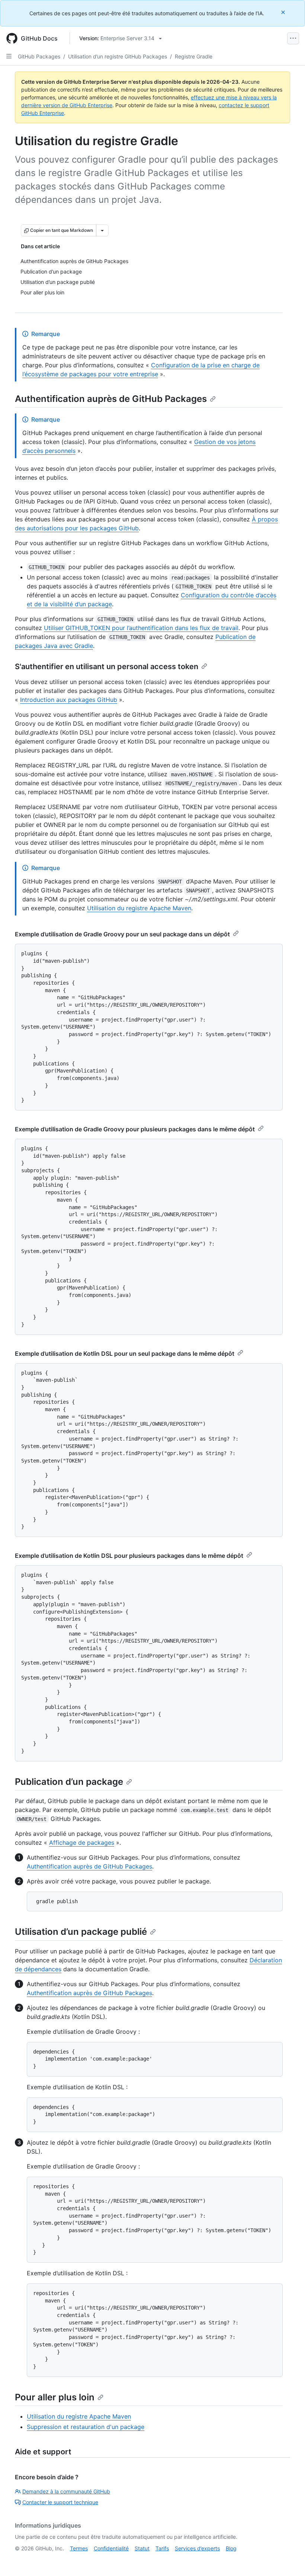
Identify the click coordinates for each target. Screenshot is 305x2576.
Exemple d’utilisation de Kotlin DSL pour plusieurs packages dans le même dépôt (129, 1556)
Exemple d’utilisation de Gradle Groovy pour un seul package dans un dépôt (122, 934)
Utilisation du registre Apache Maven (139, 908)
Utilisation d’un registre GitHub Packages (118, 56)
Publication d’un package (69, 1782)
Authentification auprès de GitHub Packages (111, 399)
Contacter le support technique (60, 2502)
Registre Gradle (194, 56)
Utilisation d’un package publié (81, 1932)
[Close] (284, 12)
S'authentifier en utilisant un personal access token (107, 667)
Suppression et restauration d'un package (86, 2427)
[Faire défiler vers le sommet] (289, 2560)
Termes (79, 2548)
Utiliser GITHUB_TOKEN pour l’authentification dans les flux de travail (141, 628)
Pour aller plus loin (55, 2397)
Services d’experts (197, 2548)
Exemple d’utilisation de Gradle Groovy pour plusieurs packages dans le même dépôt (135, 1129)
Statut (142, 2548)
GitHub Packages (39, 56)
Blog (231, 2548)
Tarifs (162, 2548)
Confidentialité (111, 2548)
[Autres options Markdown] (102, 230)
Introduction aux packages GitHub (69, 700)
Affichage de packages (82, 1842)
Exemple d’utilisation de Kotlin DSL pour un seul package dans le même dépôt (125, 1353)
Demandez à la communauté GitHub (66, 2491)
